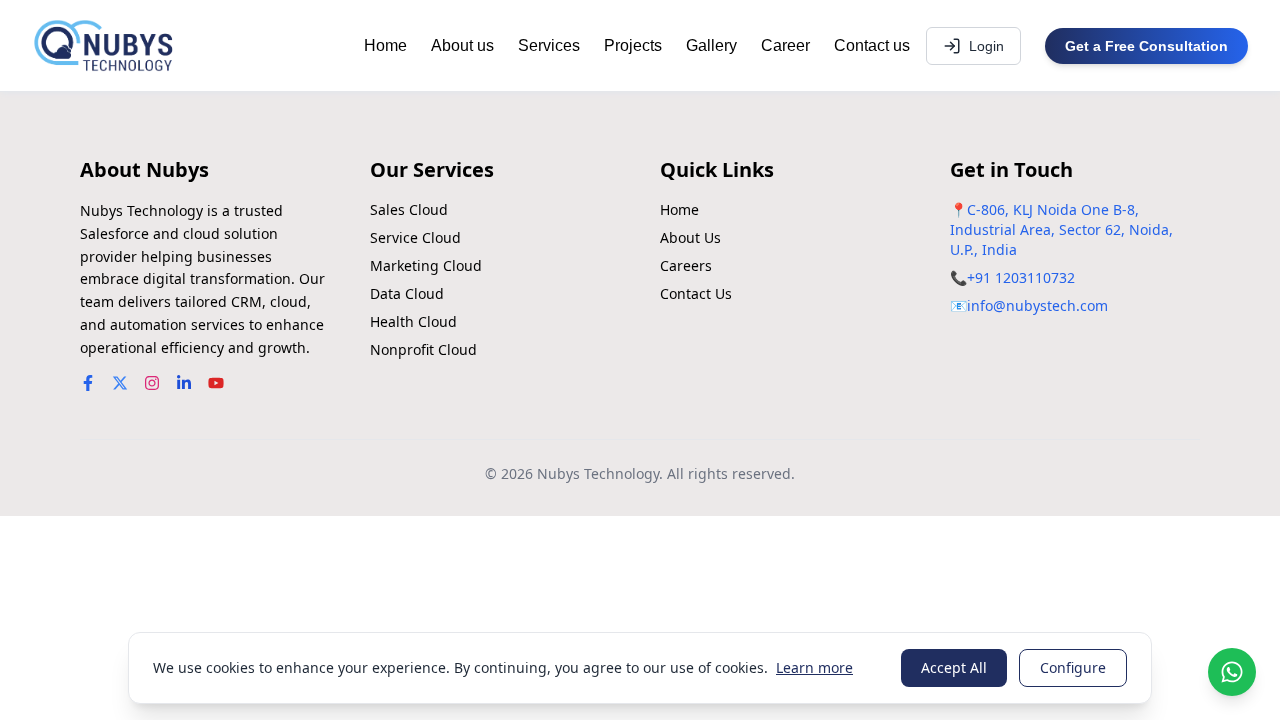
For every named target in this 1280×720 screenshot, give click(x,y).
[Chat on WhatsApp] (1232, 672)
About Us (690, 237)
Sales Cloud (409, 209)
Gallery (711, 45)
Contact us (872, 45)
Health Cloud (413, 321)
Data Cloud (407, 293)
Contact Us (696, 293)
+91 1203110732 (1021, 277)
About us (462, 45)
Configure (1073, 667)
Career (785, 45)
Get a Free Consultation (1146, 46)
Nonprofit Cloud (423, 349)
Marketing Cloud (426, 265)
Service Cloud (415, 237)
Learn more (814, 667)
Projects (633, 45)
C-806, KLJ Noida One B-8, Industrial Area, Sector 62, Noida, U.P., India (1061, 229)
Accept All (954, 667)
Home (385, 45)
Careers (686, 265)
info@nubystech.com (1037, 305)
